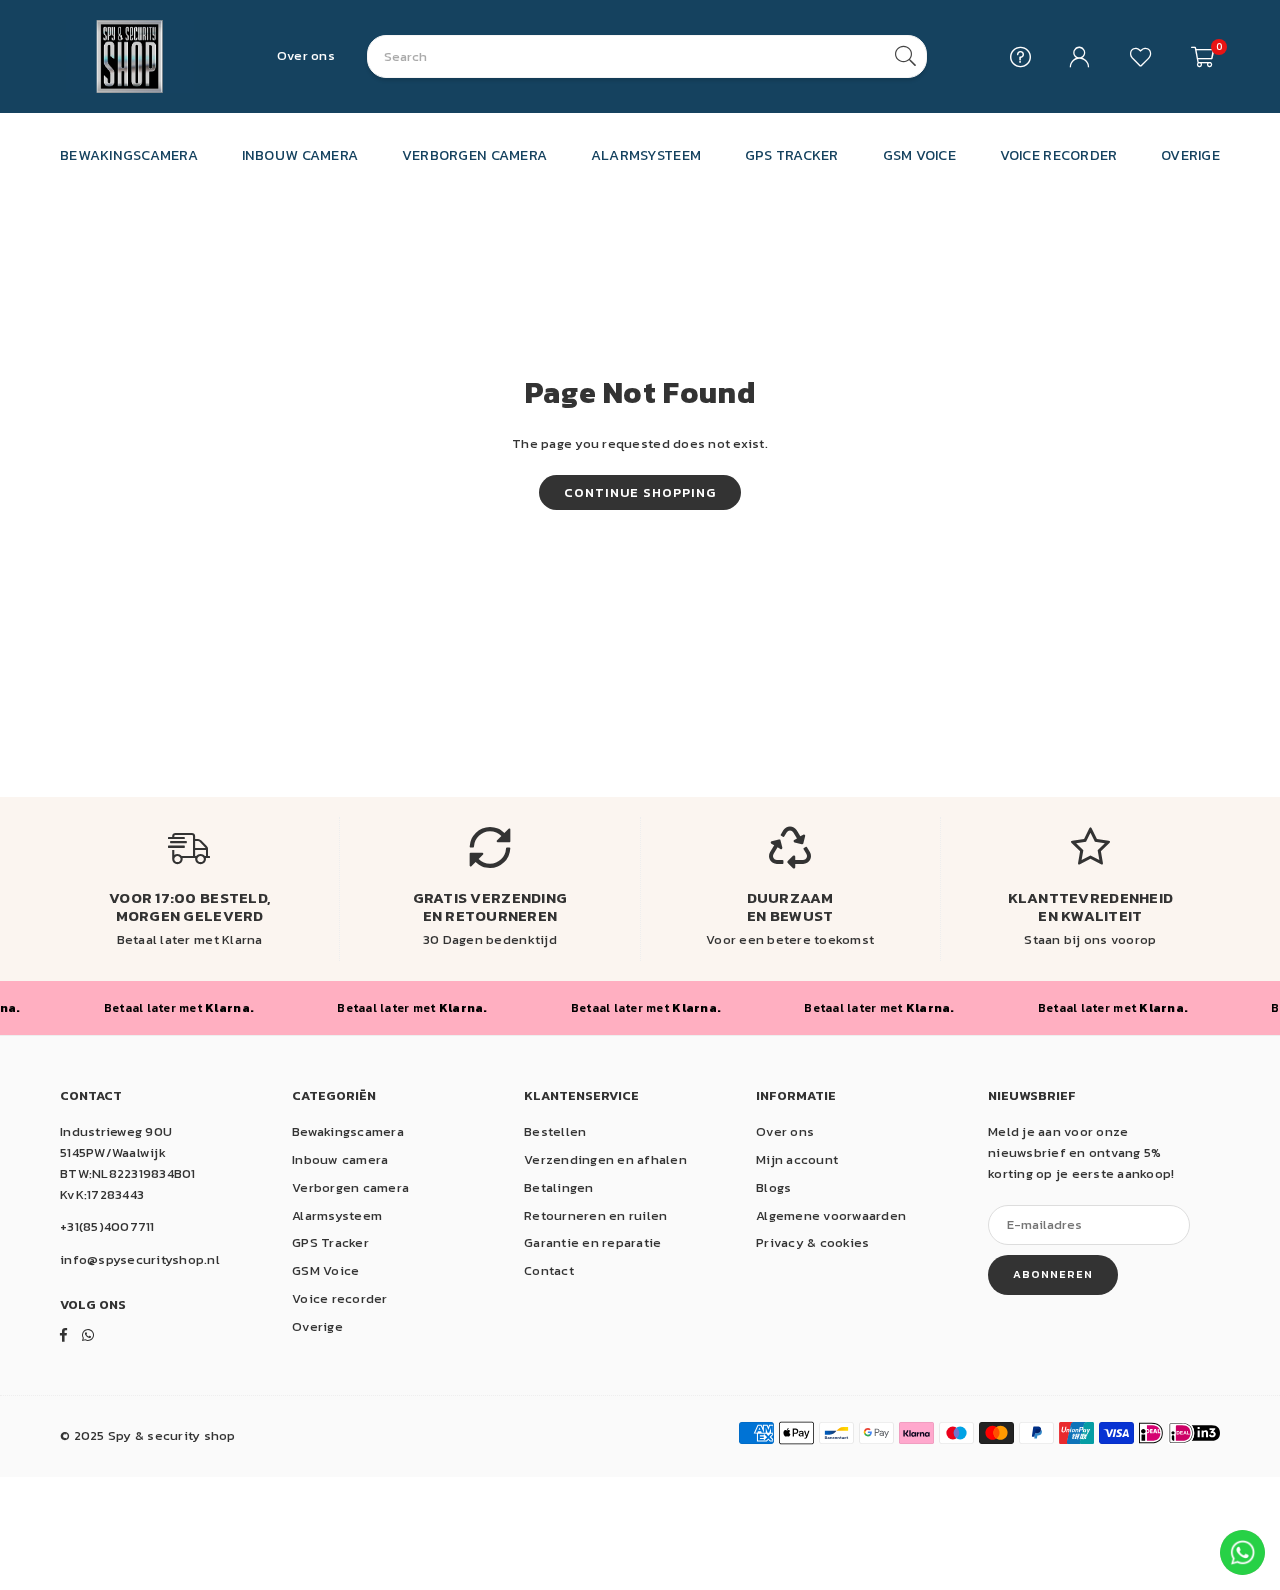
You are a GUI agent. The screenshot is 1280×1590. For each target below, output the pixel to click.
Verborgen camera (350, 1187)
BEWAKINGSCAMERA (129, 155)
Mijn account (797, 1159)
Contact (549, 1270)
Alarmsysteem (337, 1215)
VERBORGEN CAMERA (474, 155)
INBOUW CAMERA (300, 155)
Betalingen (559, 1187)
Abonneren (1053, 1274)
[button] (1202, 57)
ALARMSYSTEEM (646, 155)
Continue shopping (640, 492)
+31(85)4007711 (107, 1226)
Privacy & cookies (812, 1242)
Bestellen (555, 1131)
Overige (317, 1326)
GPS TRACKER (792, 155)
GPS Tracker (330, 1242)
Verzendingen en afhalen (605, 1159)
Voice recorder (340, 1298)
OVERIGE (1190, 155)
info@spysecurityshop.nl (140, 1259)
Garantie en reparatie (592, 1242)
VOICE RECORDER (1059, 155)
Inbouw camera (340, 1159)
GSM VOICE (919, 155)
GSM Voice (325, 1270)
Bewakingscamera (348, 1131)
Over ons (306, 55)
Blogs (773, 1187)
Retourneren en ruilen (595, 1215)
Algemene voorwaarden (831, 1215)
